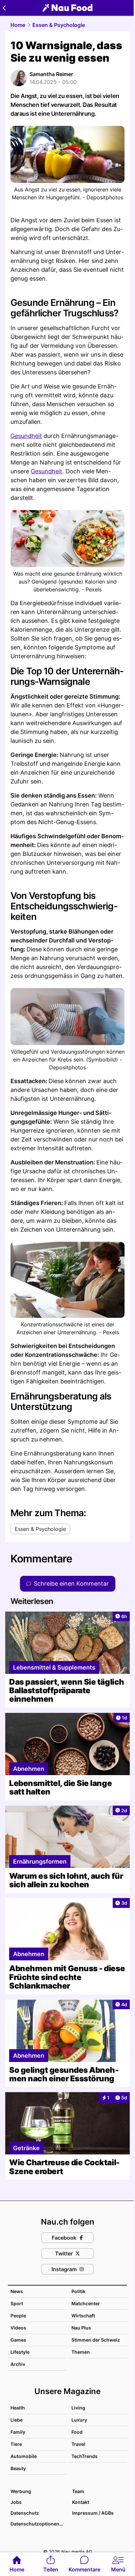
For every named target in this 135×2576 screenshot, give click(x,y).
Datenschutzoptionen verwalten (38, 2524)
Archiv (18, 2364)
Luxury (79, 2420)
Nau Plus (81, 2328)
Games (18, 2340)
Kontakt (81, 2502)
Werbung (21, 2491)
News (17, 2291)
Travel (78, 2444)
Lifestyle (20, 2352)
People (18, 2316)
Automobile (24, 2456)
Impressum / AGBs (93, 2513)
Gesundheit (26, 436)
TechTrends (85, 2456)
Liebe (17, 2420)
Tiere (16, 2444)
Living (78, 2408)
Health (18, 2408)
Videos (18, 2328)
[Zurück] (4, 8)
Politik (78, 2291)
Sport (17, 2303)
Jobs (16, 2502)
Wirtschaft (83, 2316)
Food (77, 2432)
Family (18, 2432)
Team (78, 2491)
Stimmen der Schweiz (96, 2340)
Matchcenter (86, 2303)
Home (18, 25)
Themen (81, 2352)
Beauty (18, 2468)
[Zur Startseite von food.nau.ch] (67, 8)
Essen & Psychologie (59, 25)
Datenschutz (25, 2513)
